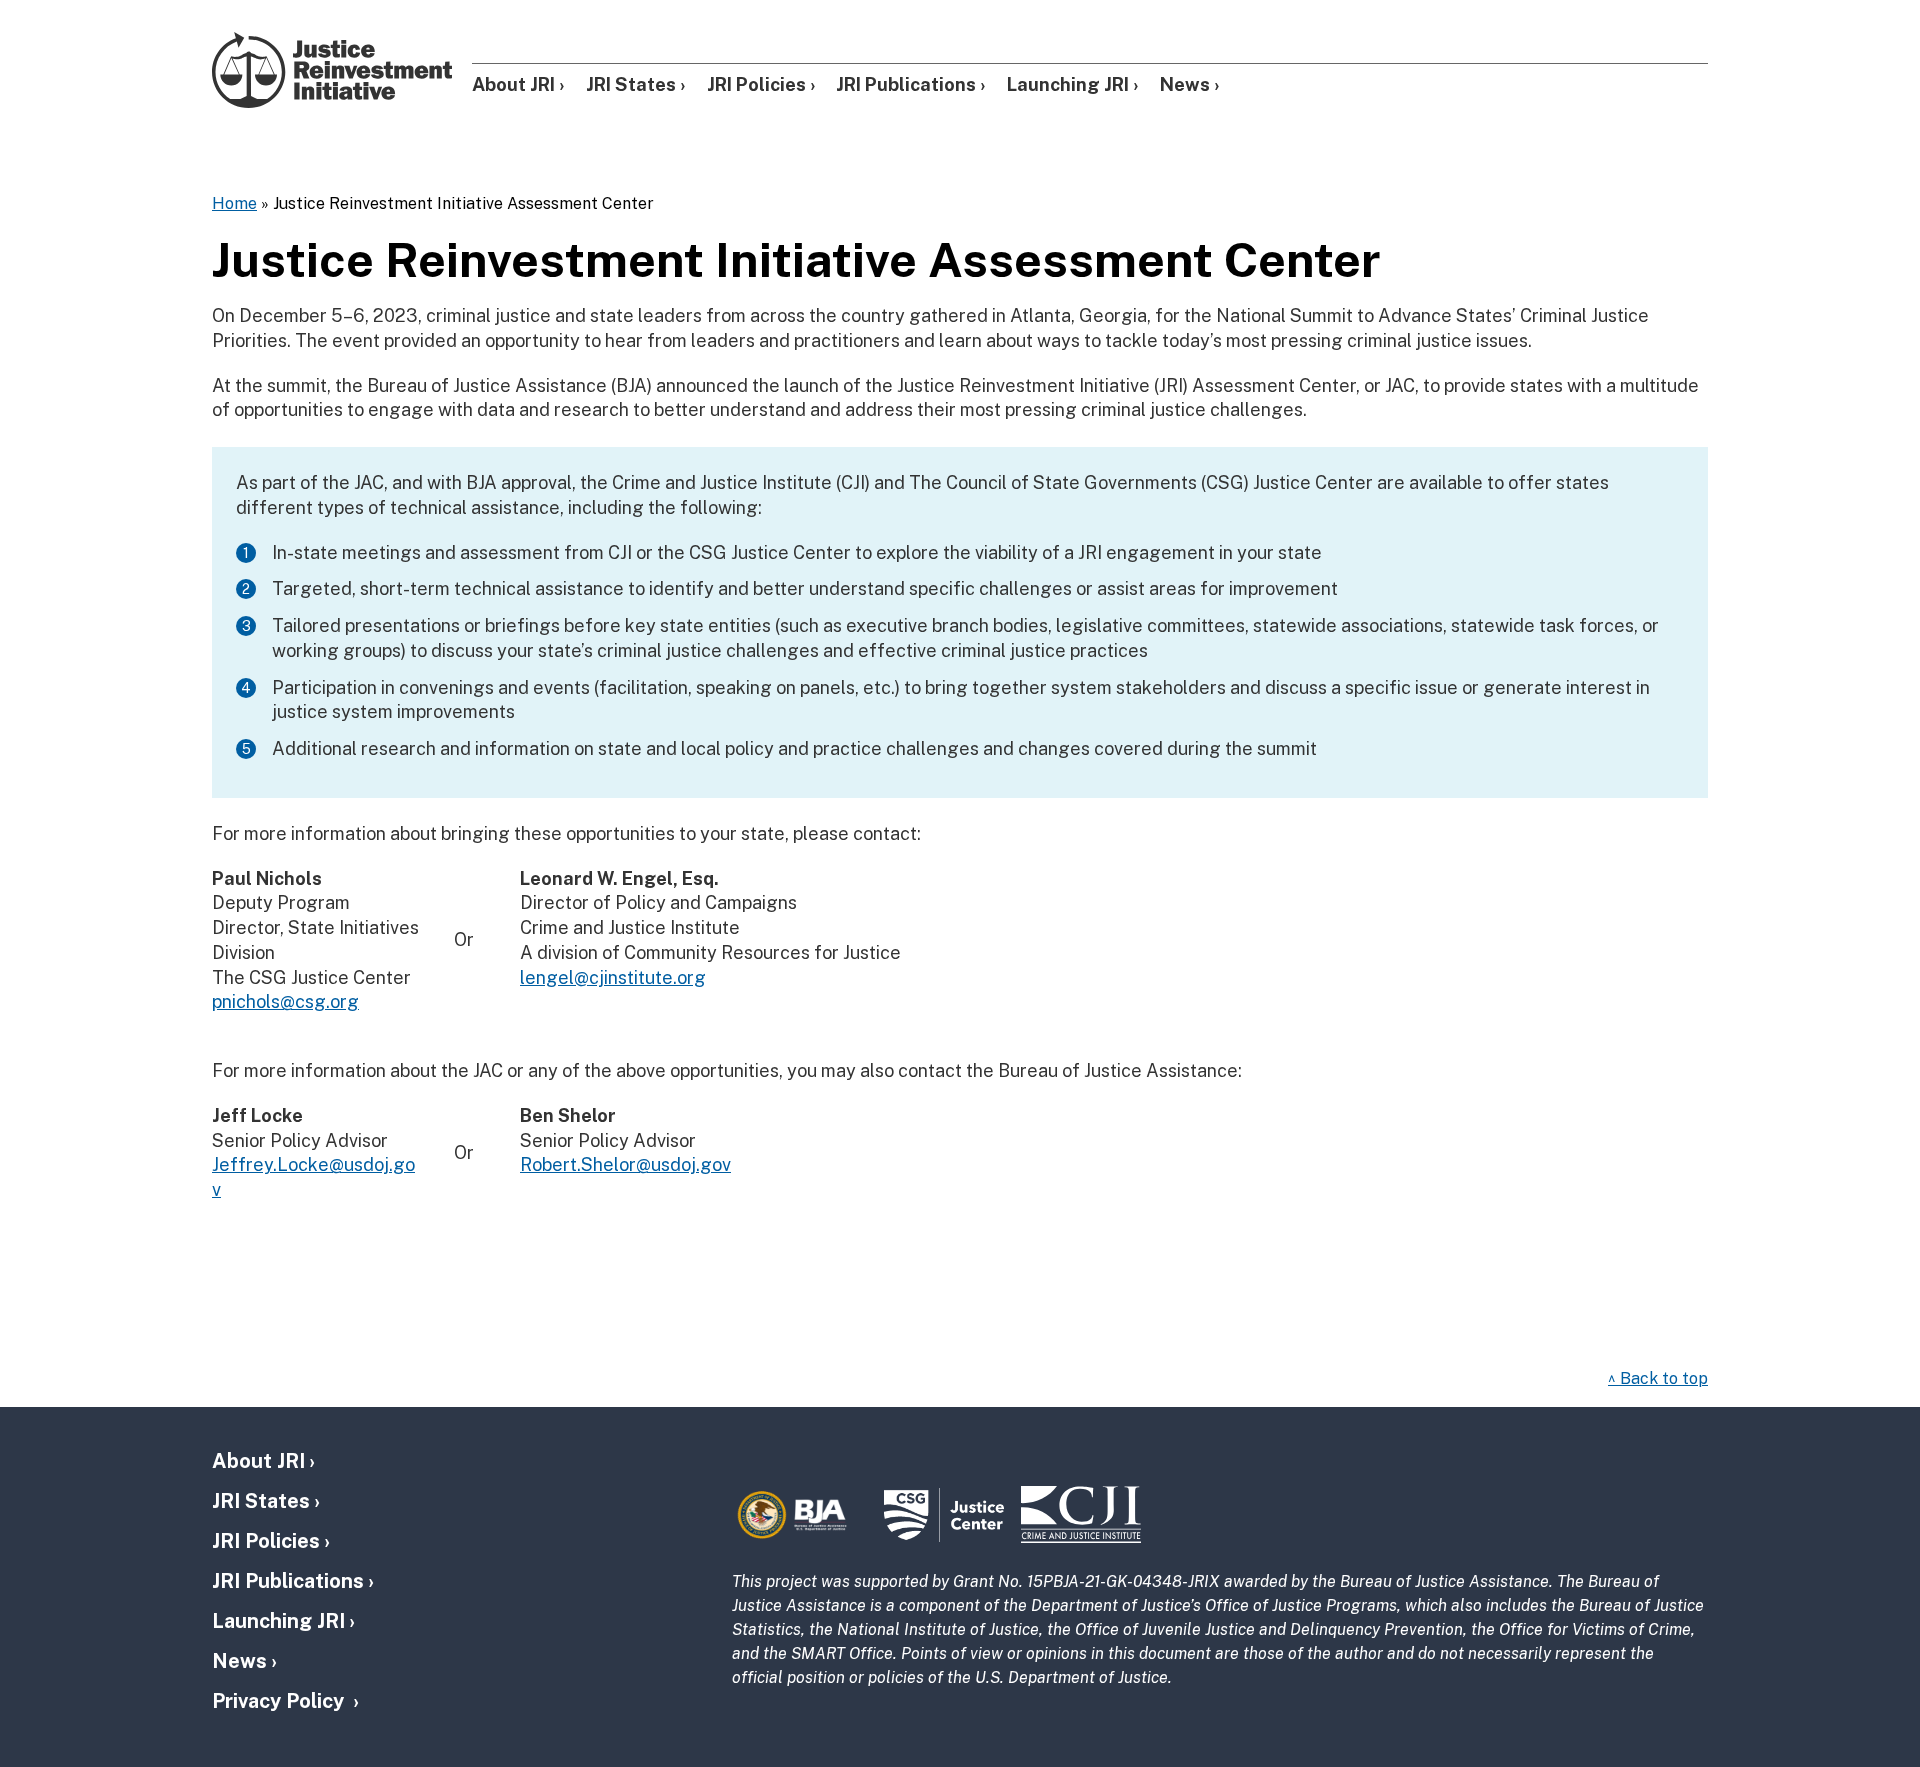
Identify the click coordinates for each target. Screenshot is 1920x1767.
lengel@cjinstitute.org (613, 977)
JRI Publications (906, 84)
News (1185, 84)
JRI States (631, 84)
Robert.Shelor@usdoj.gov (625, 1164)
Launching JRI (1068, 84)
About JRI (513, 84)
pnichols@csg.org (285, 1001)
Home (234, 203)
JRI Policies (756, 84)
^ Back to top (1658, 1378)
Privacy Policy (280, 1701)
